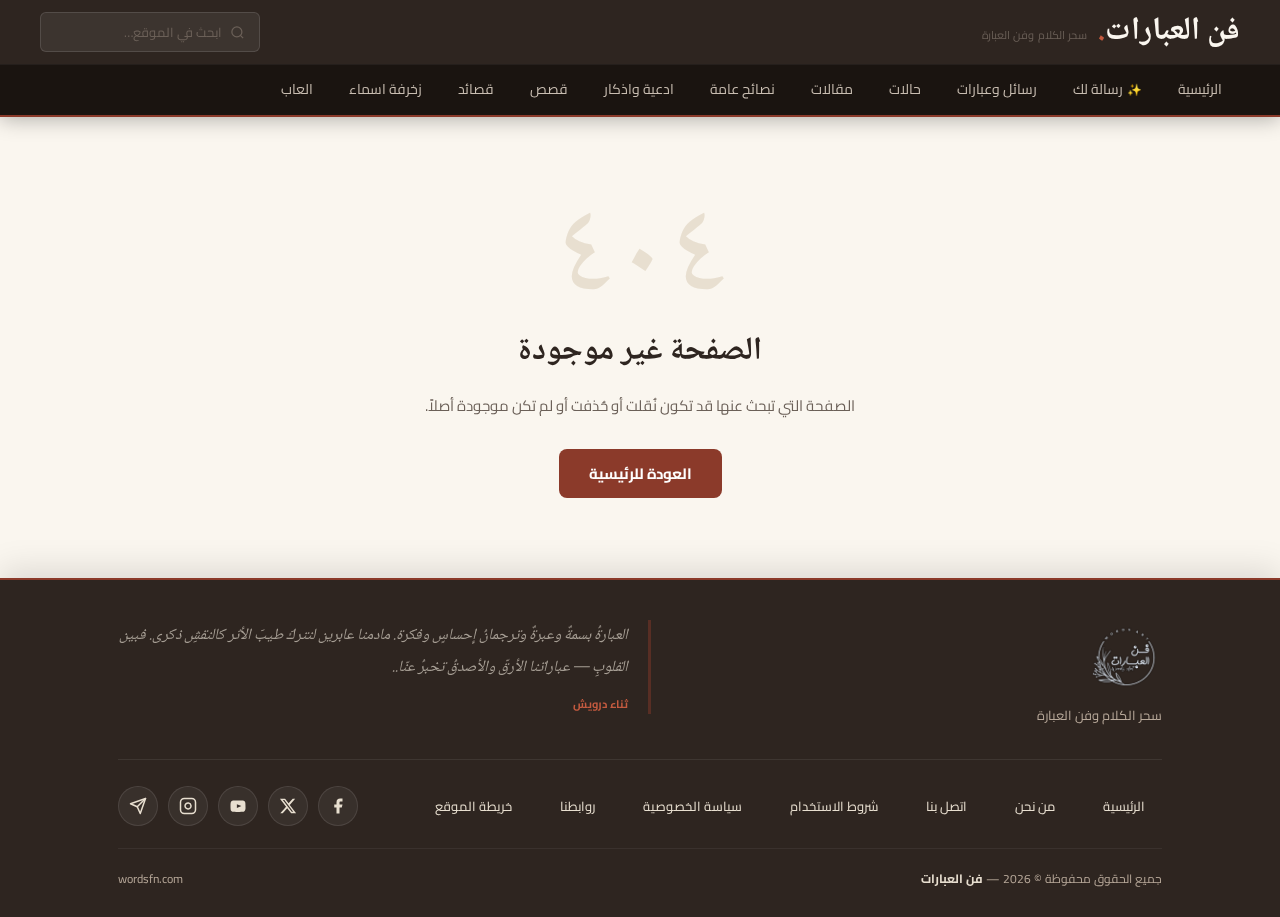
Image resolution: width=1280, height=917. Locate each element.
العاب (297, 89)
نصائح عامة (742, 89)
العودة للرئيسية (640, 473)
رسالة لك (1098, 89)
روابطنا (577, 806)
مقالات (832, 89)
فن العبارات (952, 878)
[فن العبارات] (1126, 656)
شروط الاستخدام (834, 806)
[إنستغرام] (188, 806)
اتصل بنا (946, 806)
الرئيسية (1200, 89)
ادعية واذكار (639, 89)
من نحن (1035, 806)
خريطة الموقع (473, 806)
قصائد (476, 89)
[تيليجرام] (138, 806)
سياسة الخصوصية (692, 806)
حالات (905, 89)
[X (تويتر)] (288, 806)
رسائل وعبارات (997, 89)
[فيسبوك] (338, 806)
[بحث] (237, 32)
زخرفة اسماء (385, 89)
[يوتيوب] (238, 806)
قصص (549, 89)
